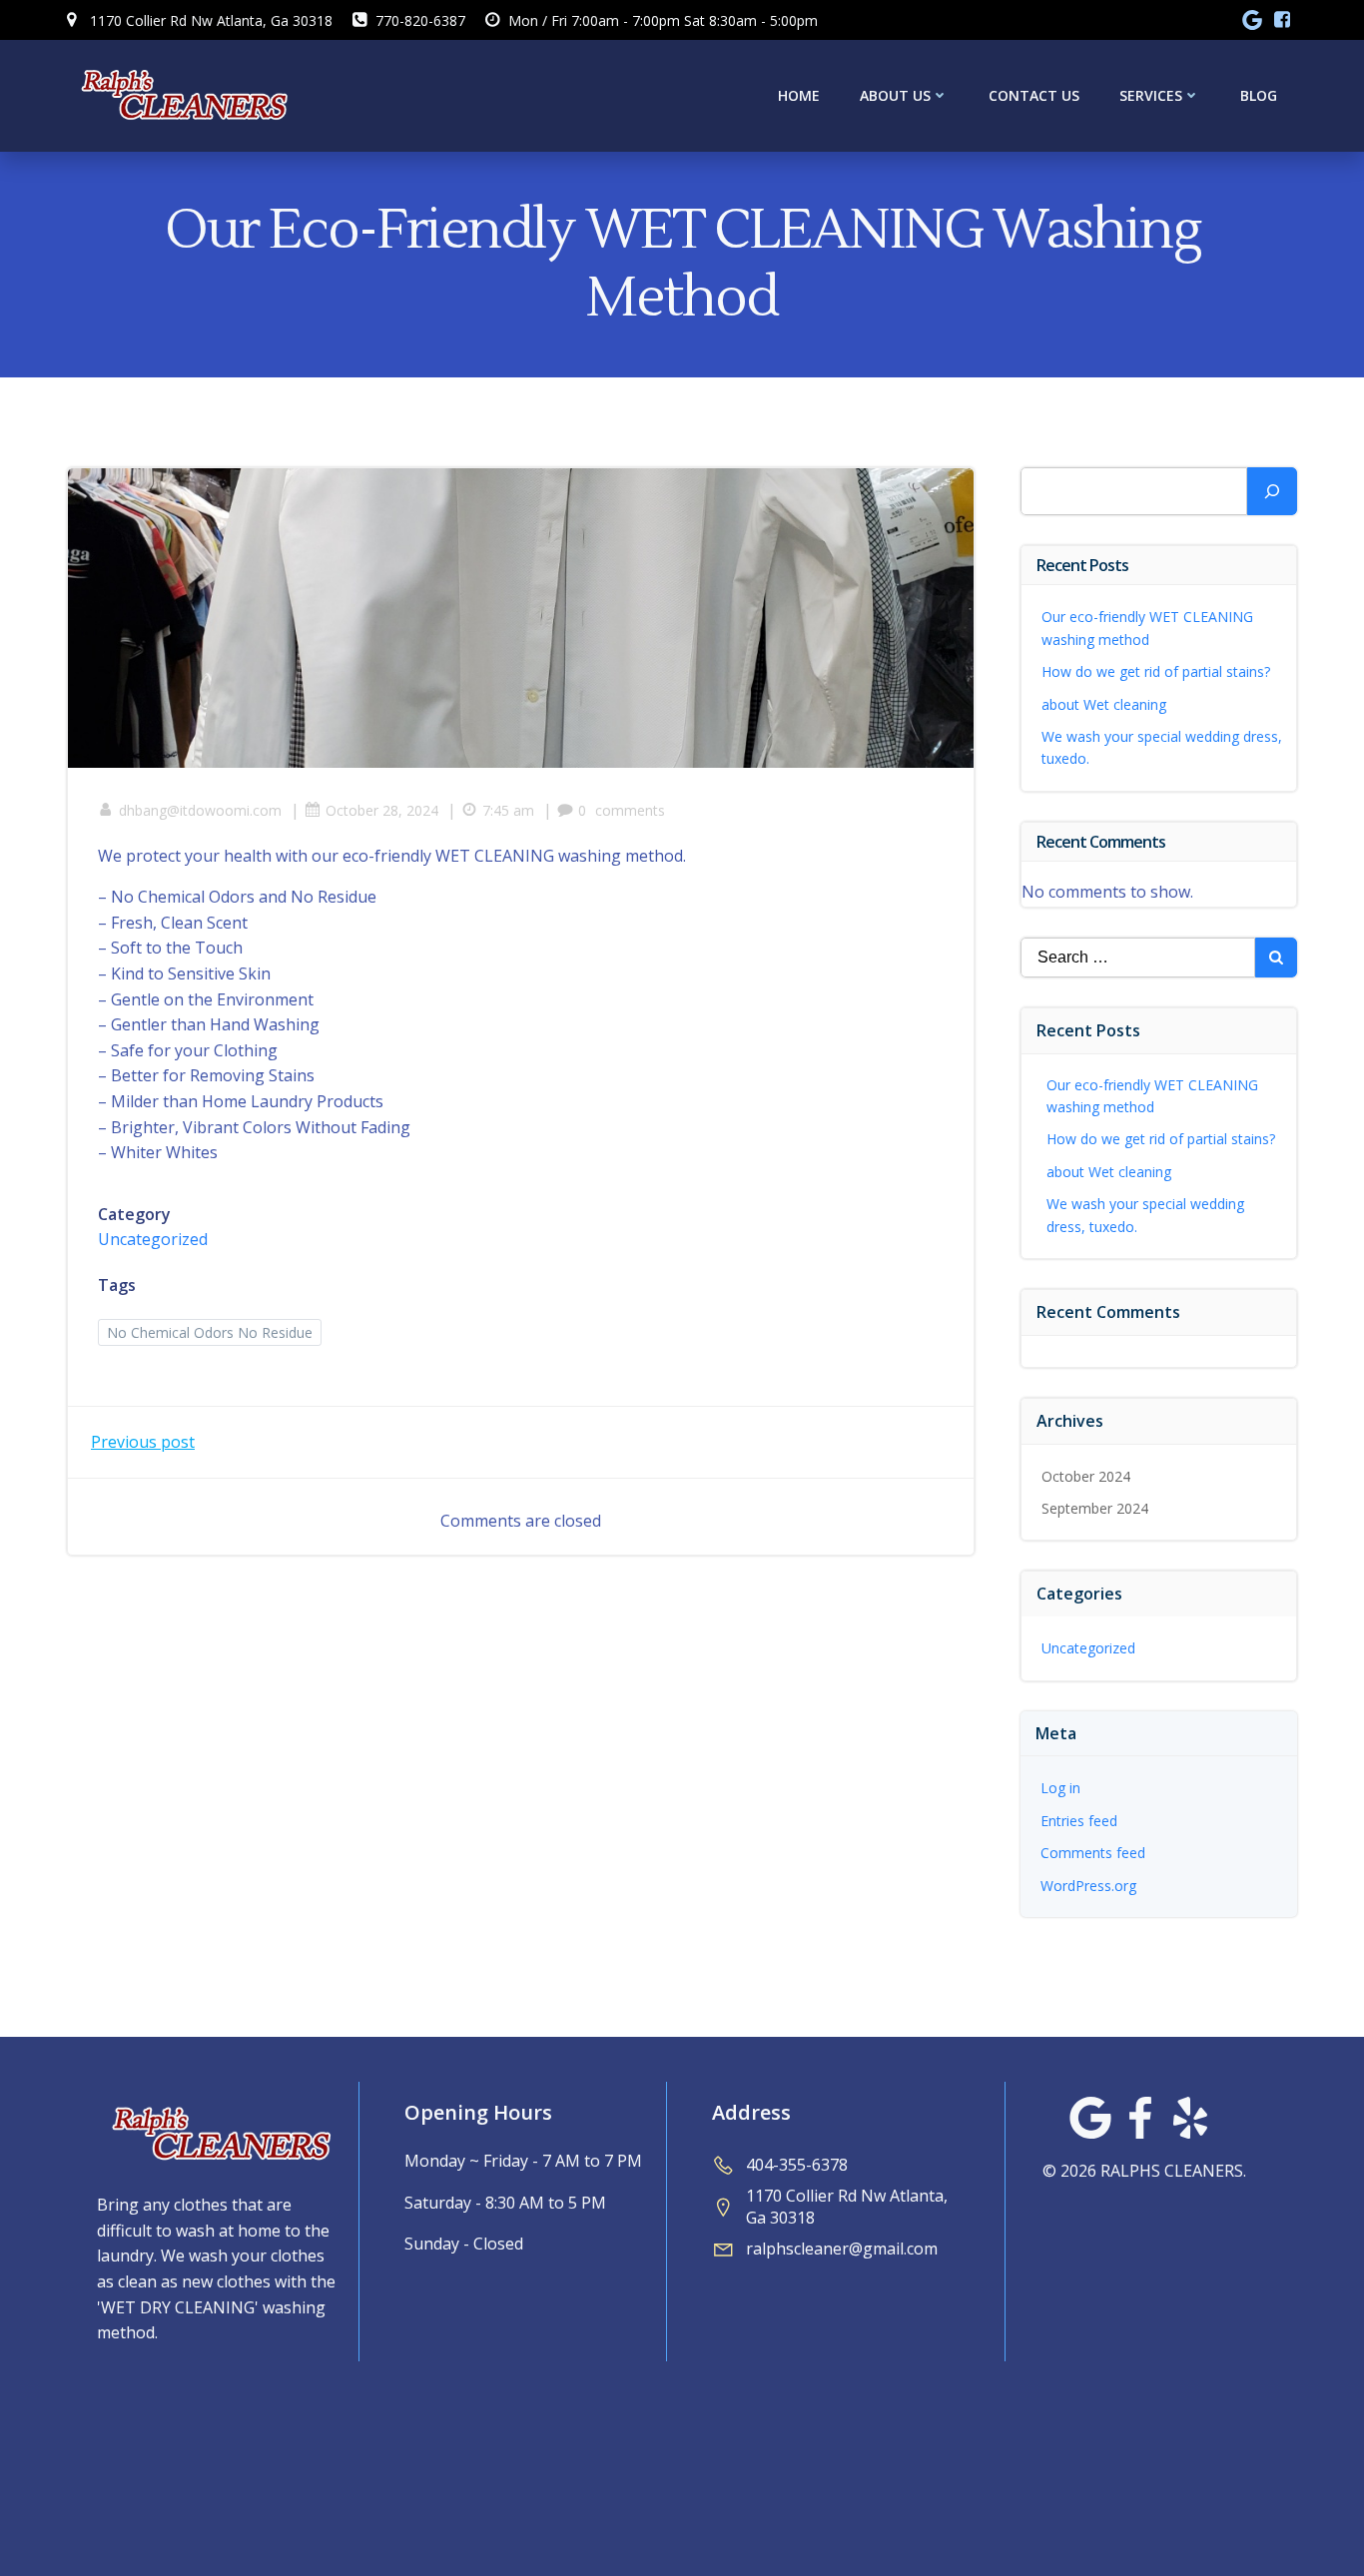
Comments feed (1093, 1853)
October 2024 (1086, 1476)
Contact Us (1034, 95)
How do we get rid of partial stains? (1156, 671)
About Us (895, 95)
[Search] (1272, 491)
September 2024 (1095, 1508)
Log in (1060, 1788)
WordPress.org (1088, 1886)
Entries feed (1079, 1821)
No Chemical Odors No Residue (210, 1332)
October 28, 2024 (382, 810)
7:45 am (508, 810)
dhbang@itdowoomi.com (200, 810)
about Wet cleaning (1104, 704)
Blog (1259, 95)
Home (799, 95)
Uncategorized (153, 1239)
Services (1151, 95)
